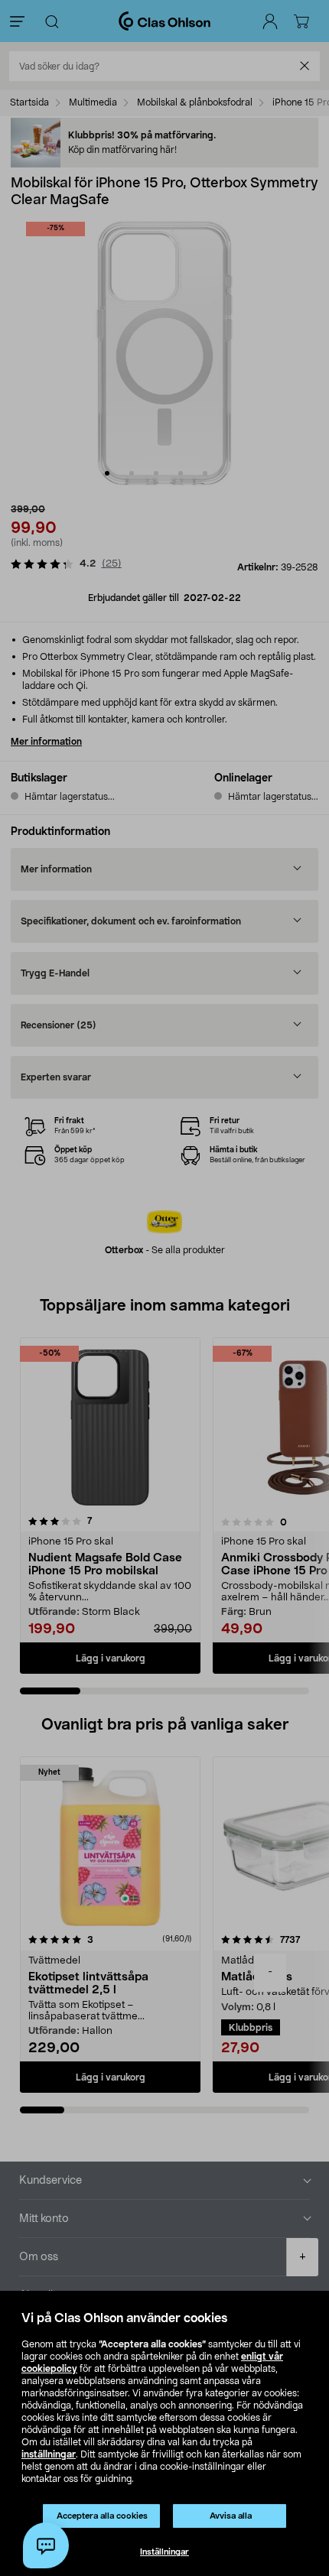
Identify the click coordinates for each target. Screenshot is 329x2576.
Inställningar (164, 2552)
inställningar (49, 2454)
